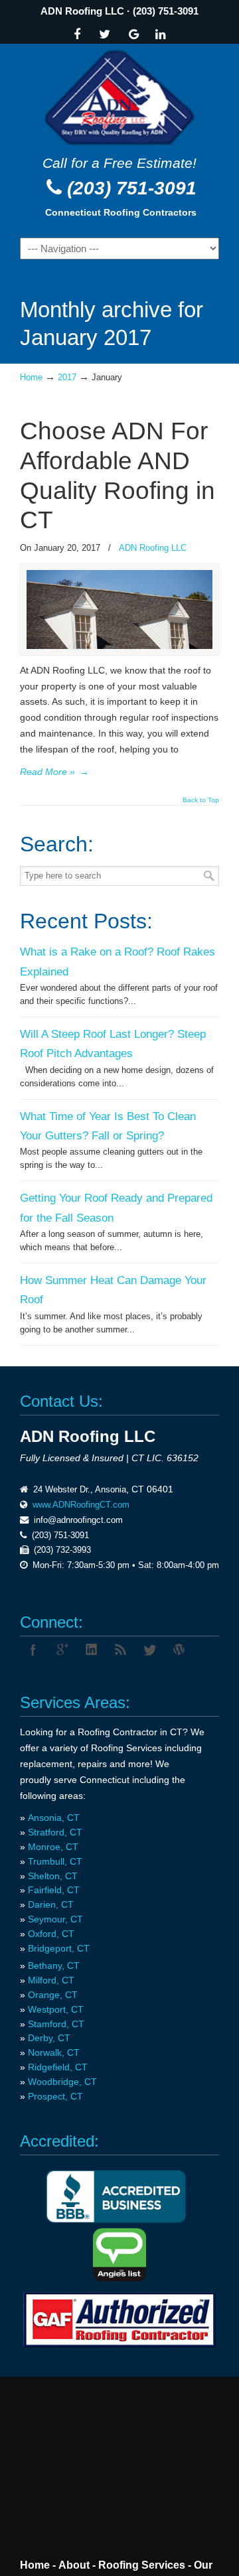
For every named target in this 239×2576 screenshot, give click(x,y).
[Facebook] (77, 36)
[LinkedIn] (92, 1650)
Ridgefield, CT (58, 2067)
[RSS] (121, 1650)
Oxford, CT (51, 1934)
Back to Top (201, 800)
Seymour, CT (55, 1919)
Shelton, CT (53, 1876)
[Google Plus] (62, 1650)
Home (31, 378)
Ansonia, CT (54, 1818)
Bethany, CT (54, 1966)
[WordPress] (179, 1650)
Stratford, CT (55, 1832)
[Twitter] (105, 36)
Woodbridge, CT (62, 2082)
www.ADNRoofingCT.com (81, 1505)
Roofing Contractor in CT (130, 1732)
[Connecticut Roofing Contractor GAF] (119, 2320)
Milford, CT (51, 1980)
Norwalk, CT (54, 2052)
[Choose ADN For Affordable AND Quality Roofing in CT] (119, 646)
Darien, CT (51, 1904)
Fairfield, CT (54, 1890)
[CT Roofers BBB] (116, 2220)
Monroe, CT (53, 1847)
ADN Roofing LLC (82, 11)
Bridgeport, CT (59, 1948)
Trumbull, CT (55, 1861)
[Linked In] (161, 36)
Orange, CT (53, 1995)
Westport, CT (56, 2009)
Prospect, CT (55, 2096)
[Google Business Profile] (134, 36)
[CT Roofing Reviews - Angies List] (119, 2278)
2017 (67, 378)
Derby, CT (49, 2038)
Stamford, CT (56, 2024)
